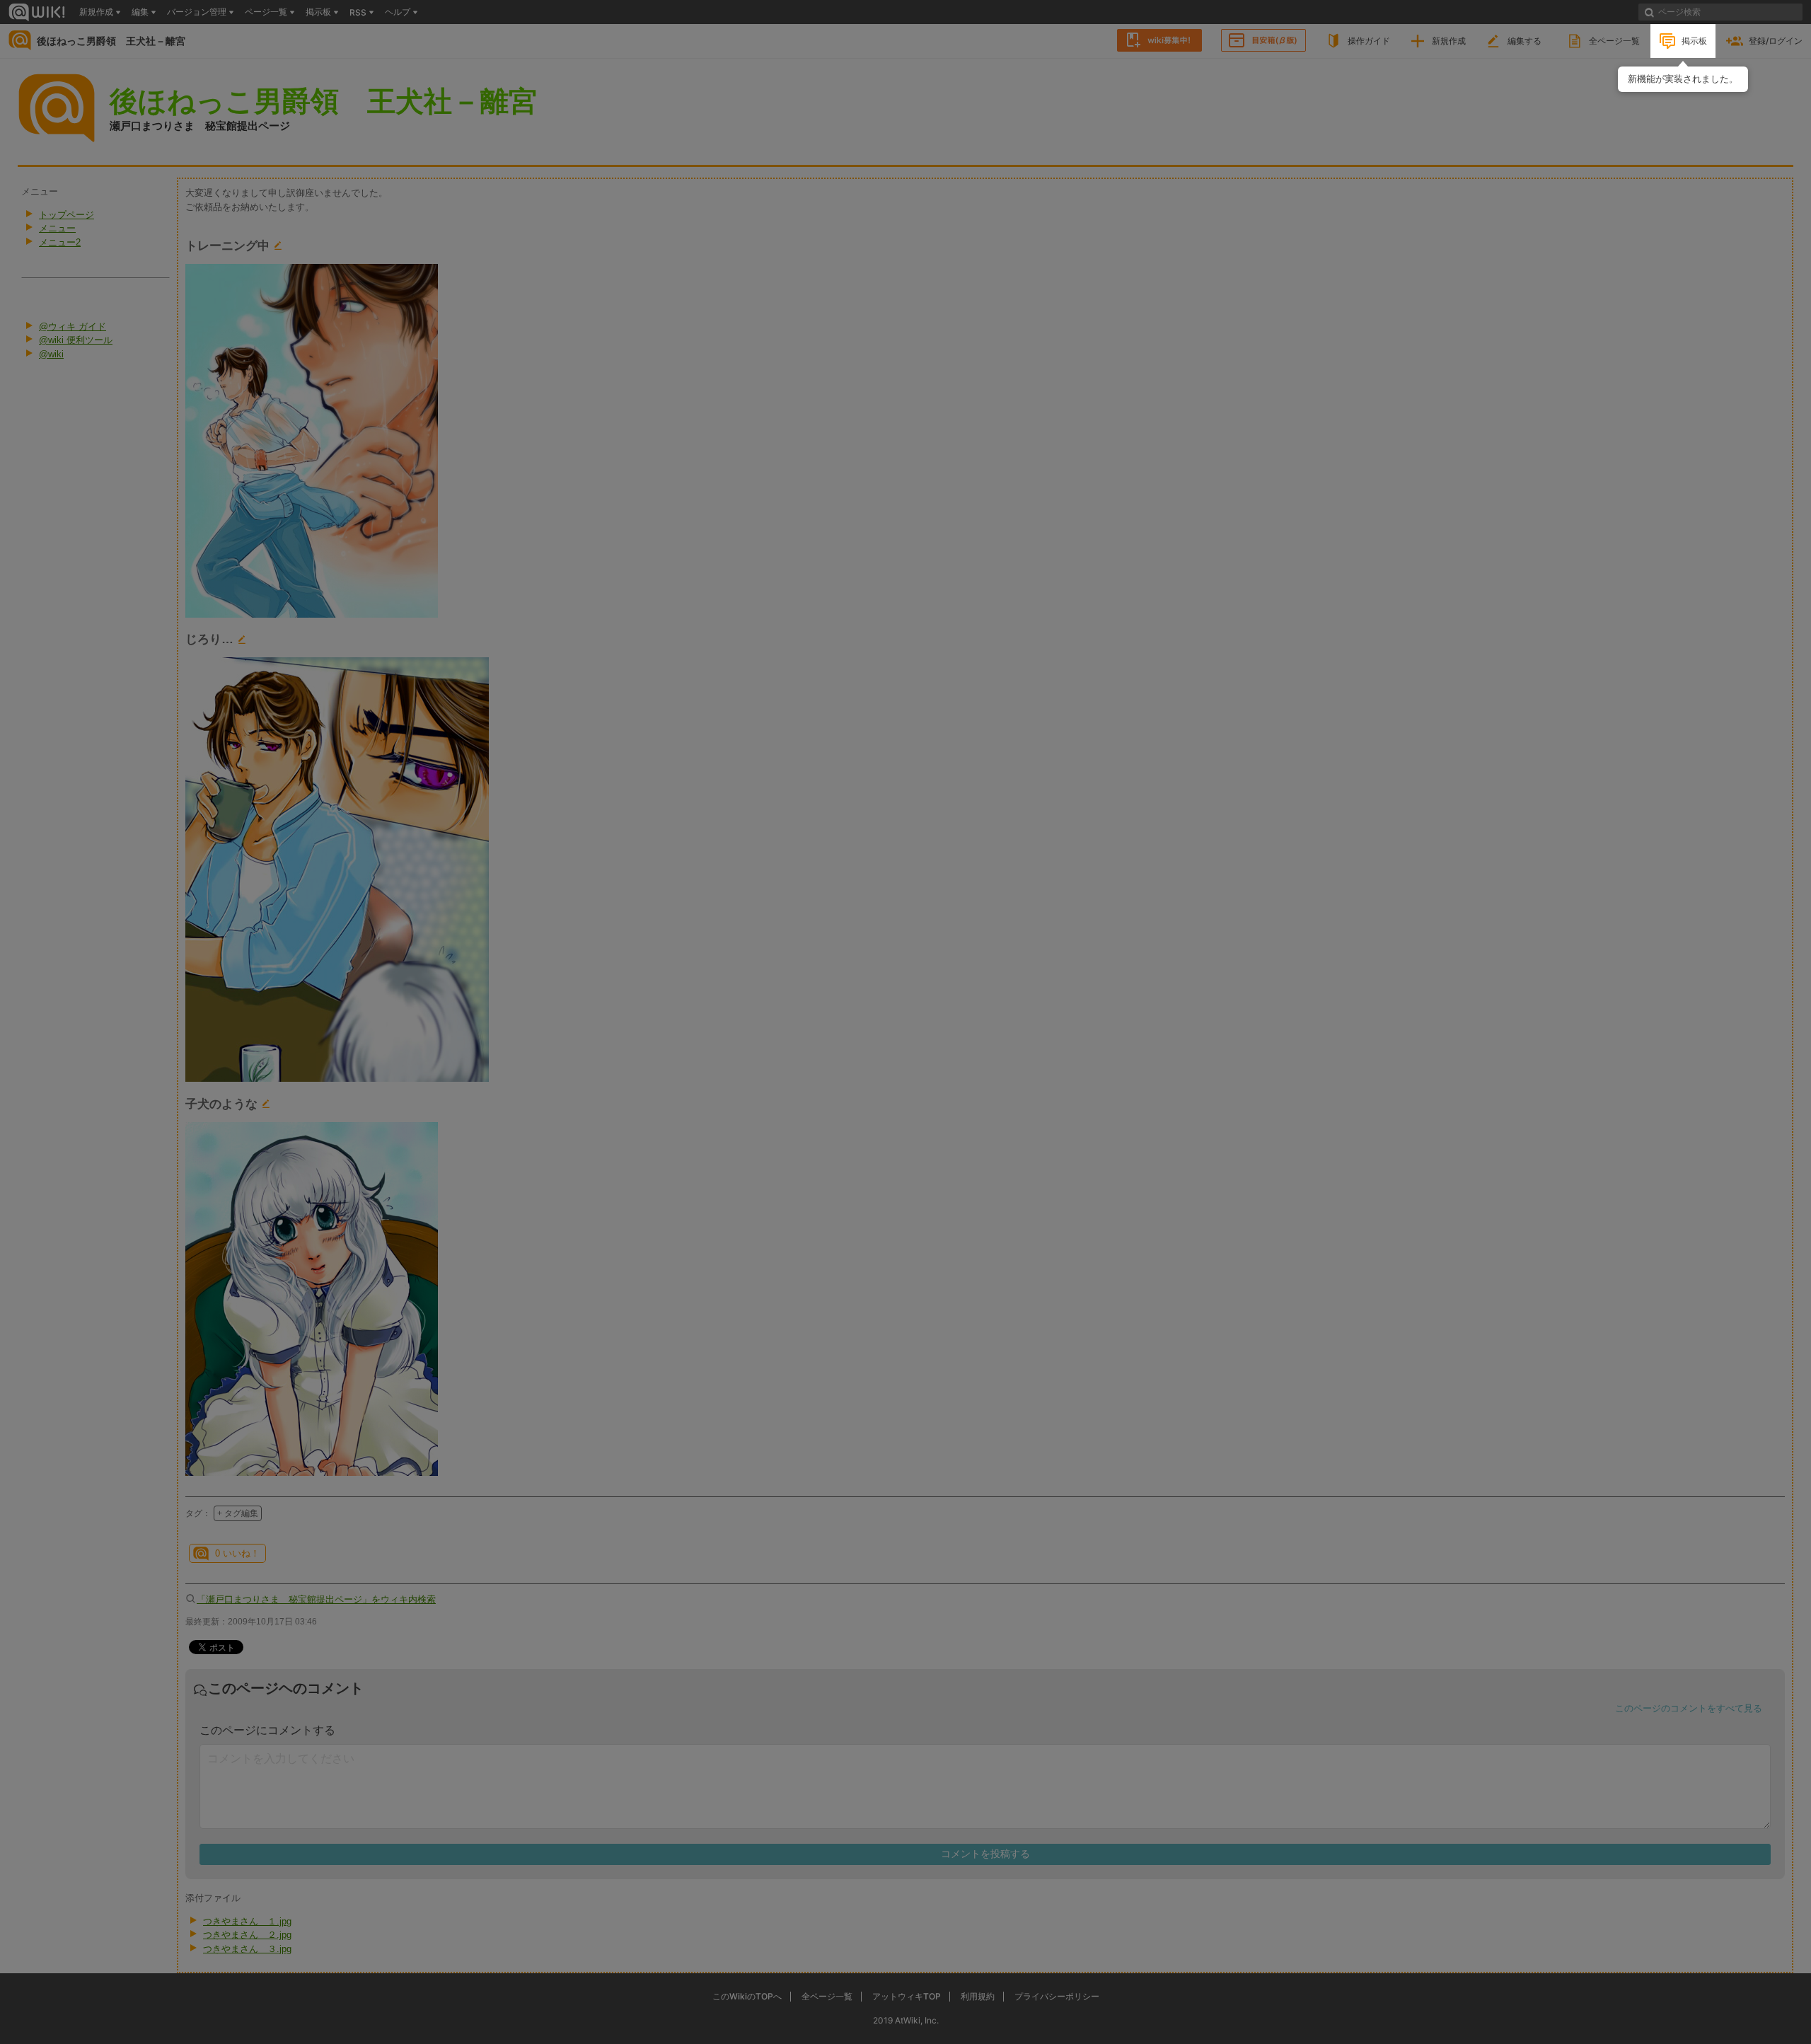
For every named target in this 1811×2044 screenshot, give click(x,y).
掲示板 (1694, 41)
